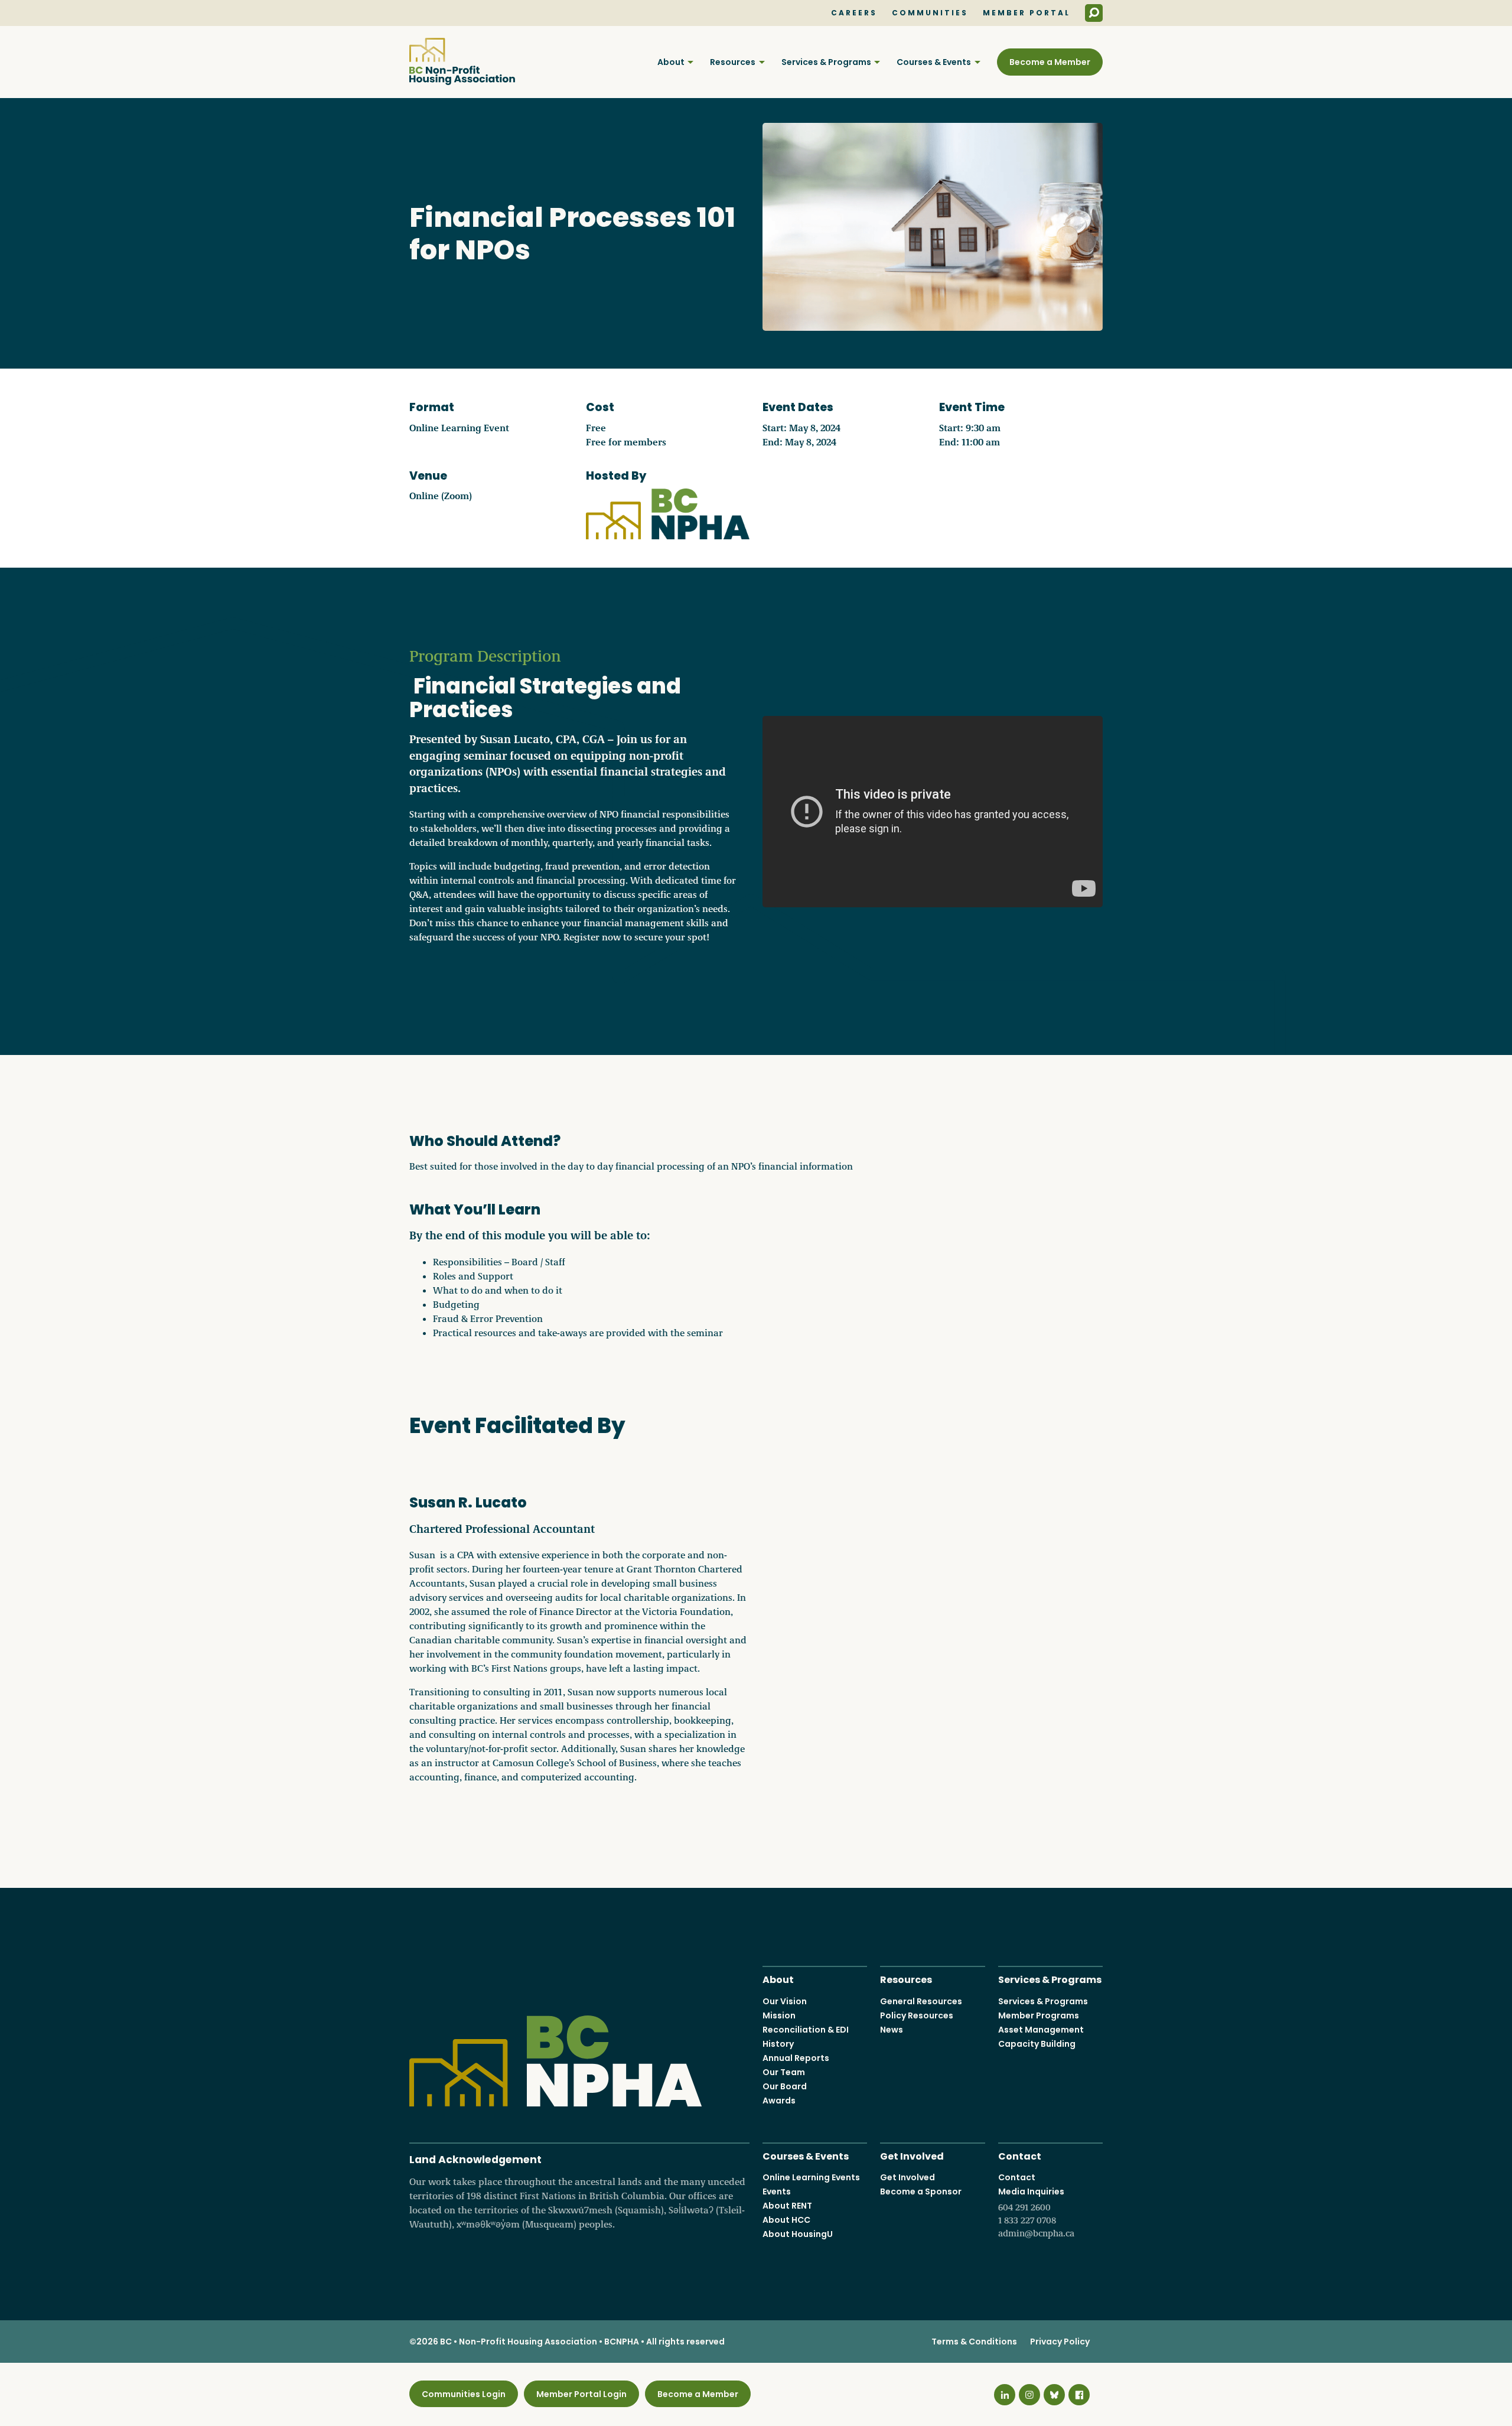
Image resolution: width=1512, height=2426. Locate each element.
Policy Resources (917, 2015)
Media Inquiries (1036, 2212)
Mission (779, 2015)
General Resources (921, 2001)
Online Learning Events (811, 2177)
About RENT (787, 2206)
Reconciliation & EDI (806, 2030)
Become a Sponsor (921, 2191)
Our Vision (785, 2001)
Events (777, 2191)
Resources (733, 62)
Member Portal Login (581, 2394)
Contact (1020, 2155)
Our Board (785, 2086)
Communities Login (464, 2394)
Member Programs (1039, 2015)
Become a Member (1050, 62)
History (778, 2044)
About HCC (786, 2220)
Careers (854, 13)
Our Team (784, 2072)
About (671, 62)
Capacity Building (1037, 2044)
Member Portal (1027, 13)
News (892, 2030)
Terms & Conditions (974, 2342)
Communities (930, 13)
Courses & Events (934, 62)
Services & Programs (826, 62)
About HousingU (798, 2234)
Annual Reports (796, 2058)
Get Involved (912, 2155)
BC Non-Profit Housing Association (462, 61)
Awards (779, 2101)
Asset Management (1041, 2030)
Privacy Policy (1060, 2342)
